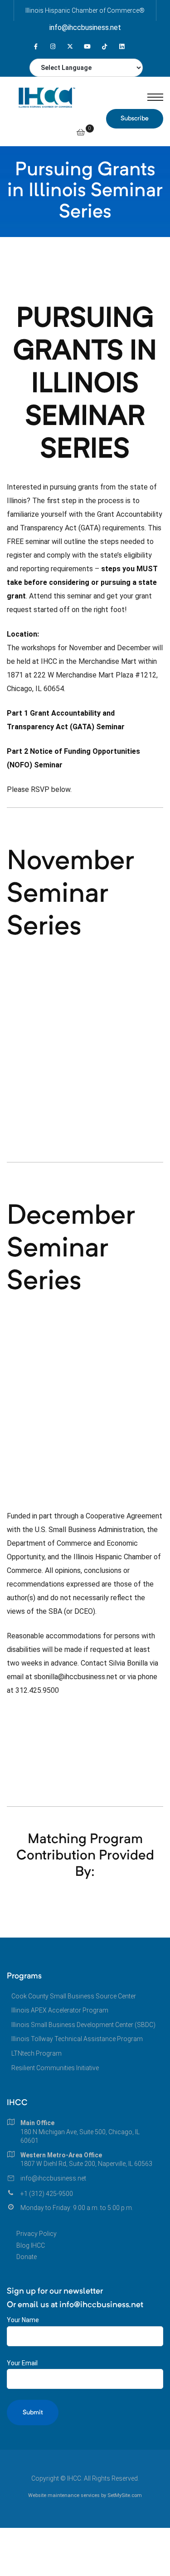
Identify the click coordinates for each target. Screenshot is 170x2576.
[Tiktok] (104, 47)
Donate (27, 2257)
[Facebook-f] (36, 47)
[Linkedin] (122, 47)
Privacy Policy (36, 2234)
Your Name (23, 2320)
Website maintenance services (64, 2495)
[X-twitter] (70, 47)
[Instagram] (53, 47)
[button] (135, 119)
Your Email (22, 2363)
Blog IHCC (31, 2245)
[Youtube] (87, 47)
